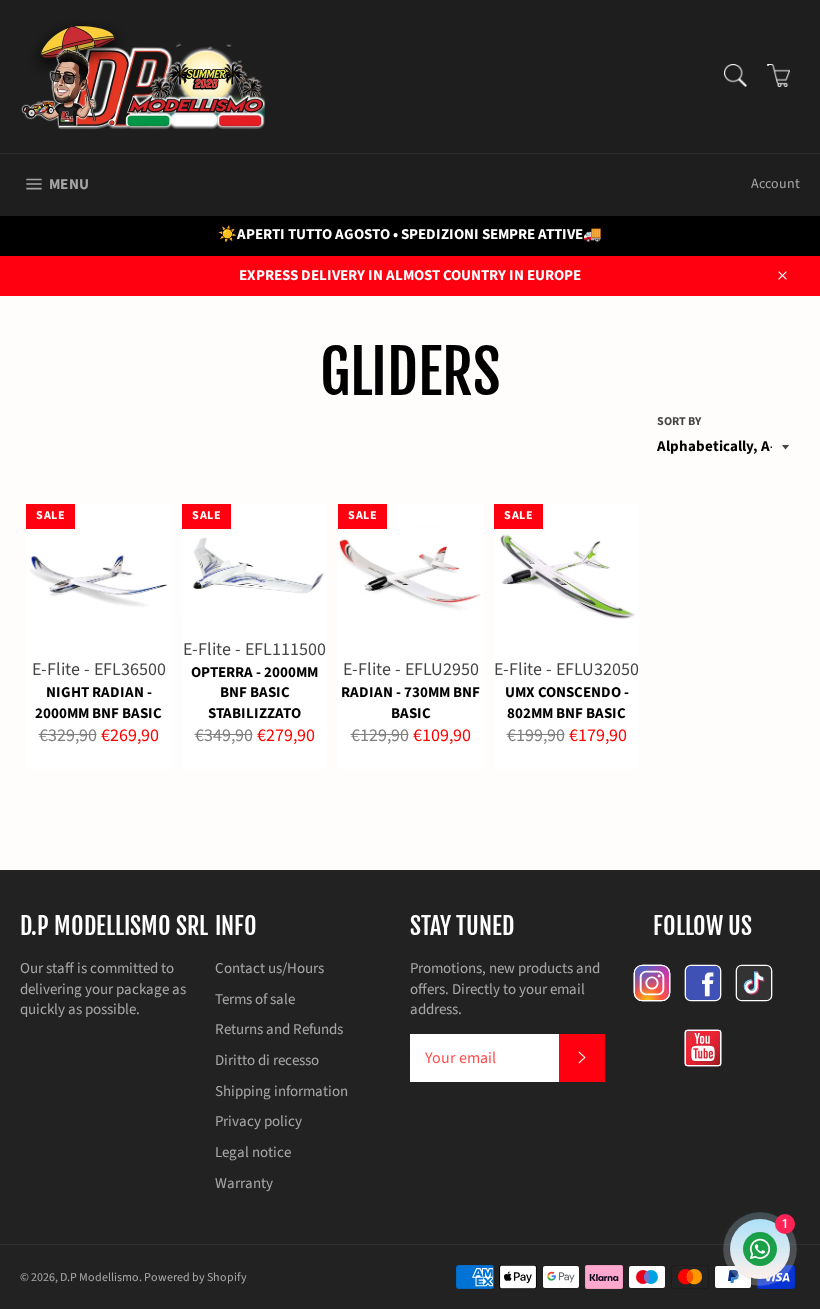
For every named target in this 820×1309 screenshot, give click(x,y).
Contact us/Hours (269, 968)
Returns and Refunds (279, 1029)
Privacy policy (258, 1121)
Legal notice (253, 1152)
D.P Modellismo (99, 1277)
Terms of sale (255, 999)
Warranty (244, 1183)
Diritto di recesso (267, 1060)
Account (775, 184)
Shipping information (281, 1091)
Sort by (679, 422)
